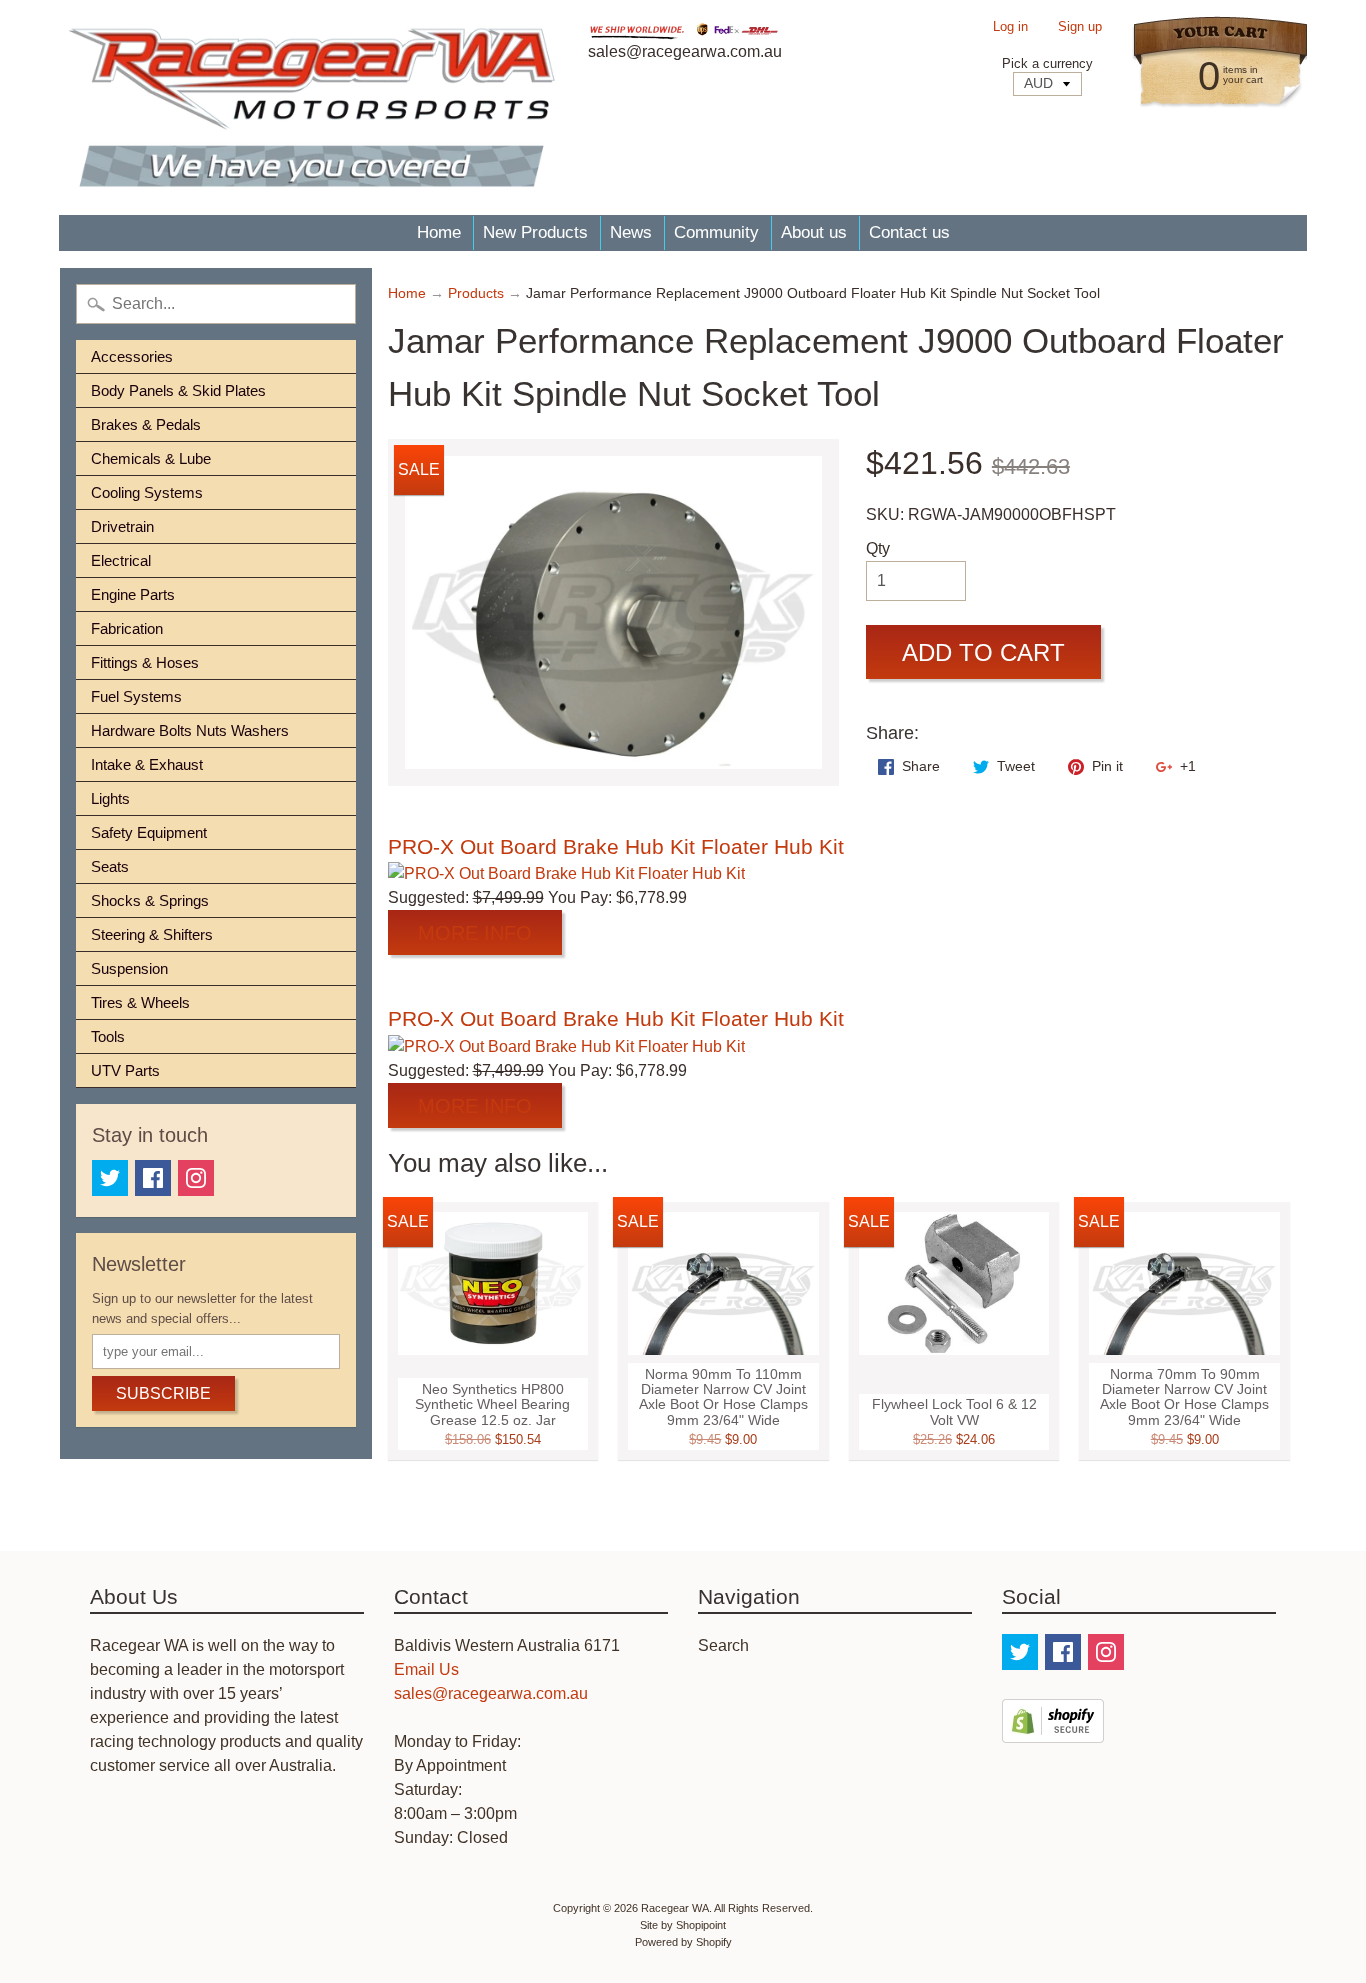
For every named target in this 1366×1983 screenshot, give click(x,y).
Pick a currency (1047, 63)
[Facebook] (153, 1178)
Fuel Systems (136, 696)
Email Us (426, 1669)
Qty (878, 548)
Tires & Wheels (140, 1002)
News (631, 232)
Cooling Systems (147, 492)
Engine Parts (133, 594)
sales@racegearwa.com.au (491, 1693)
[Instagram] (196, 1178)
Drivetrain (122, 526)
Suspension (129, 968)
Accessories (132, 356)
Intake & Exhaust (147, 764)
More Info (475, 933)
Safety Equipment (149, 832)
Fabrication (127, 628)
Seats (110, 866)
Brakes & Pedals (146, 424)
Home (439, 232)
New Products (535, 232)
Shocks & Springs (150, 900)
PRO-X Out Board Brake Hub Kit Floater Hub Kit (616, 846)
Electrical (121, 560)
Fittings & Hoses (145, 662)
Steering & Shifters (152, 934)
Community (716, 232)
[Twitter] (110, 1178)
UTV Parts (125, 1070)
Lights (110, 798)
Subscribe (163, 1393)
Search (723, 1645)
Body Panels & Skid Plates (178, 390)
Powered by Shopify (683, 1942)
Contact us (909, 232)
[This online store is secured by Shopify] (1053, 1730)
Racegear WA (675, 1908)
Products (476, 293)
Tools (108, 1036)
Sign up (1080, 27)
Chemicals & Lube (151, 458)
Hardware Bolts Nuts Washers (190, 730)
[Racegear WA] (311, 107)
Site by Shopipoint (683, 1925)
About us (814, 232)
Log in (1010, 27)
